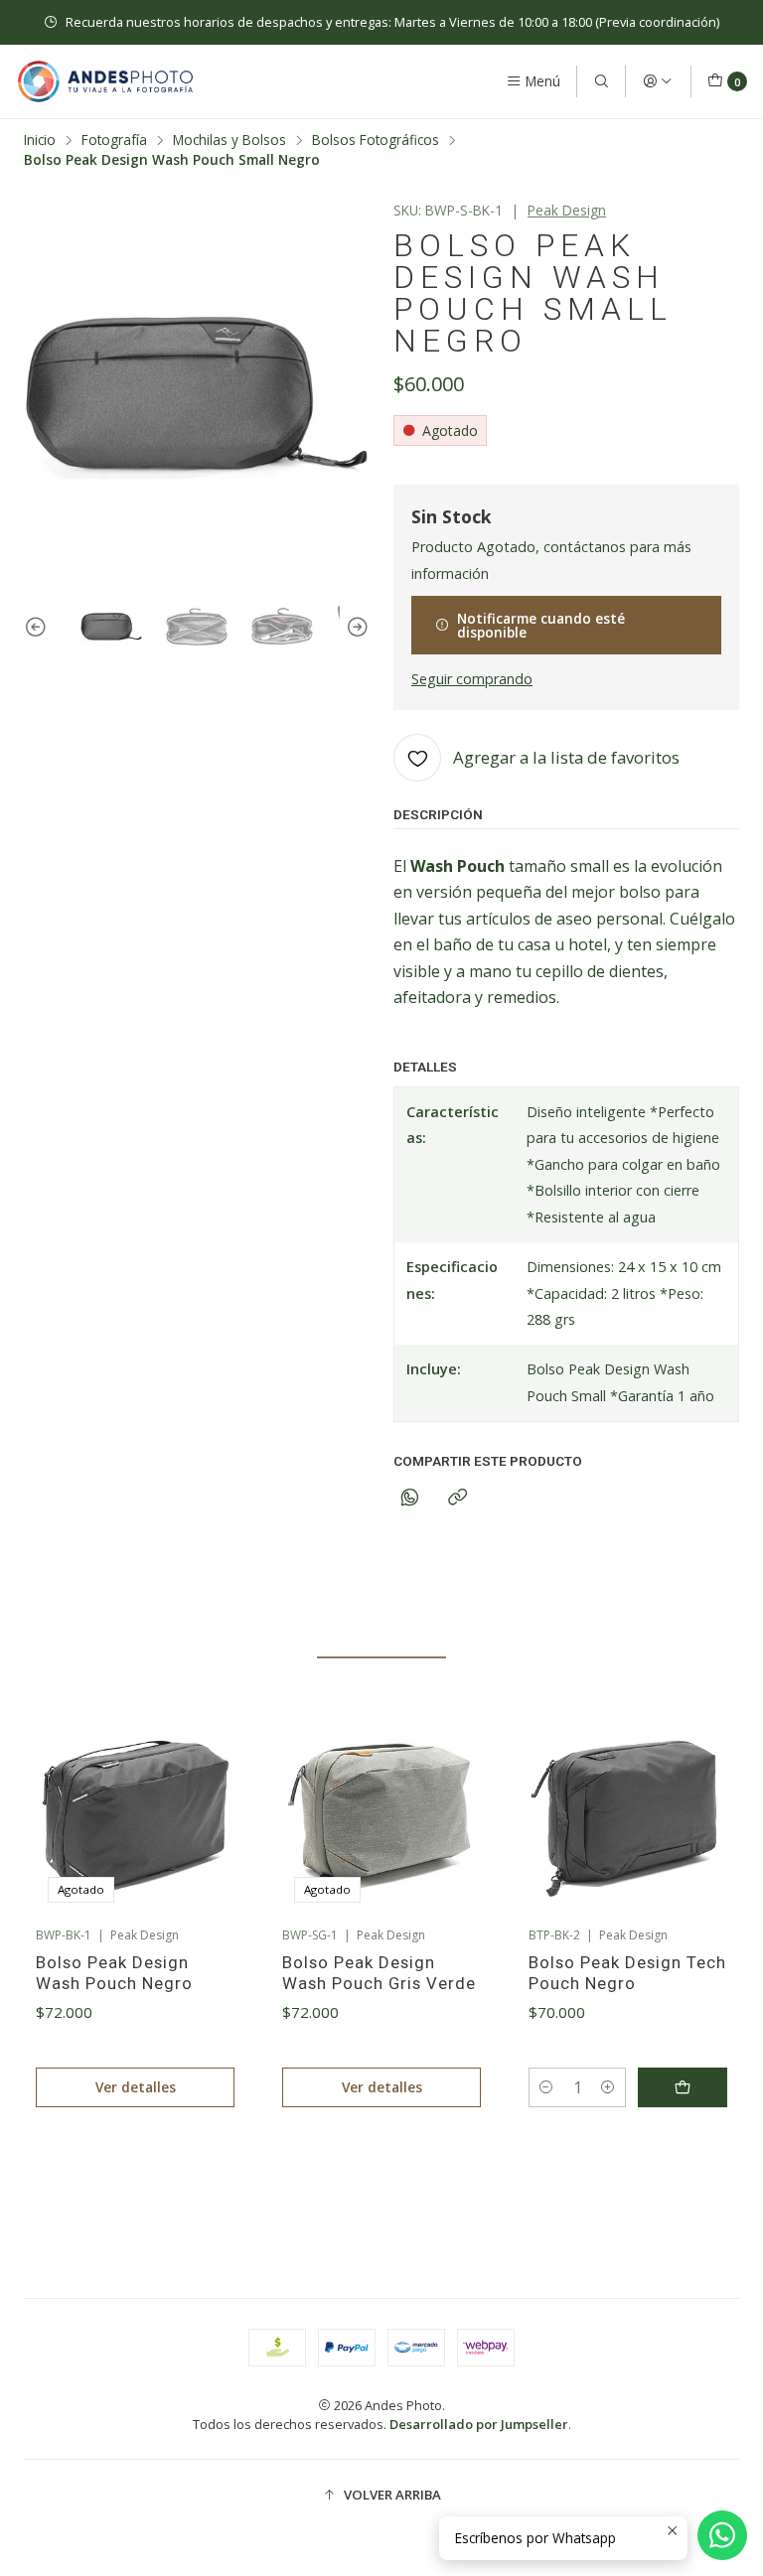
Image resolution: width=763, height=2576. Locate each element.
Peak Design (567, 210)
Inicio (40, 140)
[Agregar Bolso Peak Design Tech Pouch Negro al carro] (683, 2087)
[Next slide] (355, 628)
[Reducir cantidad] (546, 2087)
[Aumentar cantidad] (608, 2087)
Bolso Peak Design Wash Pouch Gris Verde (379, 1973)
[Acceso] (658, 81)
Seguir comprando (472, 679)
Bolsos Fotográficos (376, 140)
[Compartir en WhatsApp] (410, 1498)
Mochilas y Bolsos (229, 140)
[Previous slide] (39, 628)
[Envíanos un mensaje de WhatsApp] (722, 2535)
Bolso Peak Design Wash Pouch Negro (114, 1973)
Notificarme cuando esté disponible (541, 625)
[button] (256, 2176)
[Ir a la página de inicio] (105, 81)
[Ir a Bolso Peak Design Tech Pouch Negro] (628, 1815)
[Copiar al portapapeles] (458, 1498)
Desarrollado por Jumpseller (479, 2424)
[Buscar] (601, 81)
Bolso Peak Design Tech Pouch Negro (627, 1973)
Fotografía (114, 140)
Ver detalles (136, 2087)
